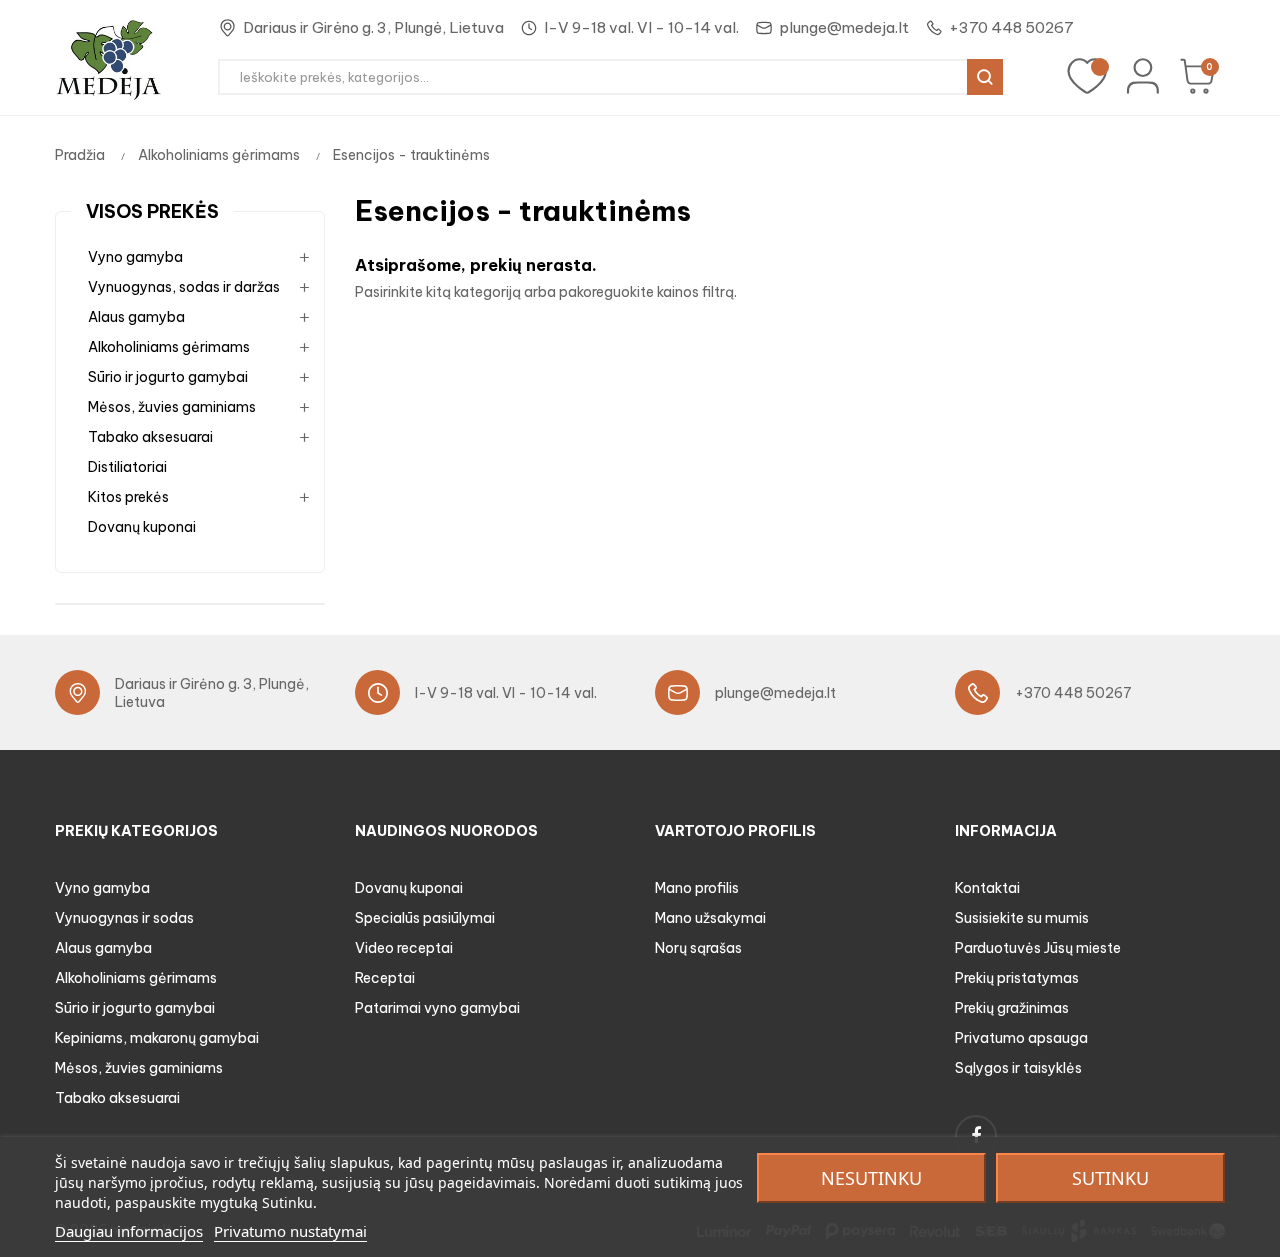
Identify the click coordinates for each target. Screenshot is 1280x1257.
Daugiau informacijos (129, 1231)
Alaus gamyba (136, 317)
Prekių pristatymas (1017, 978)
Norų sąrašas (698, 948)
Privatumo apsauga (1021, 1038)
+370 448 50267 (1011, 27)
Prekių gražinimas (1012, 1008)
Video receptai (404, 948)
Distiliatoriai (127, 467)
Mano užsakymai (710, 918)
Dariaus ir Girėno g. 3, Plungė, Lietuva (373, 27)
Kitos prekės (128, 497)
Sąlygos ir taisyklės (1018, 1068)
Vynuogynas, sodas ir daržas (184, 287)
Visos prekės (152, 211)
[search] (985, 77)
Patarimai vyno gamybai (437, 1008)
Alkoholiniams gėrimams (169, 347)
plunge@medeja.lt (844, 27)
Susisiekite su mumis (1022, 918)
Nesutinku (871, 1178)
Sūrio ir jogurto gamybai (168, 377)
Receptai (385, 978)
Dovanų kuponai (142, 527)
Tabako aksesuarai (150, 437)
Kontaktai (987, 888)
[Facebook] (976, 1136)
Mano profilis (697, 888)
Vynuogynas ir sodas (124, 918)
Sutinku (1110, 1178)
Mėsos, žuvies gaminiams (172, 407)
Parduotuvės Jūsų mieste (1038, 948)
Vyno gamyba (135, 257)
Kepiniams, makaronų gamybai (157, 1038)
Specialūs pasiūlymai (425, 918)
